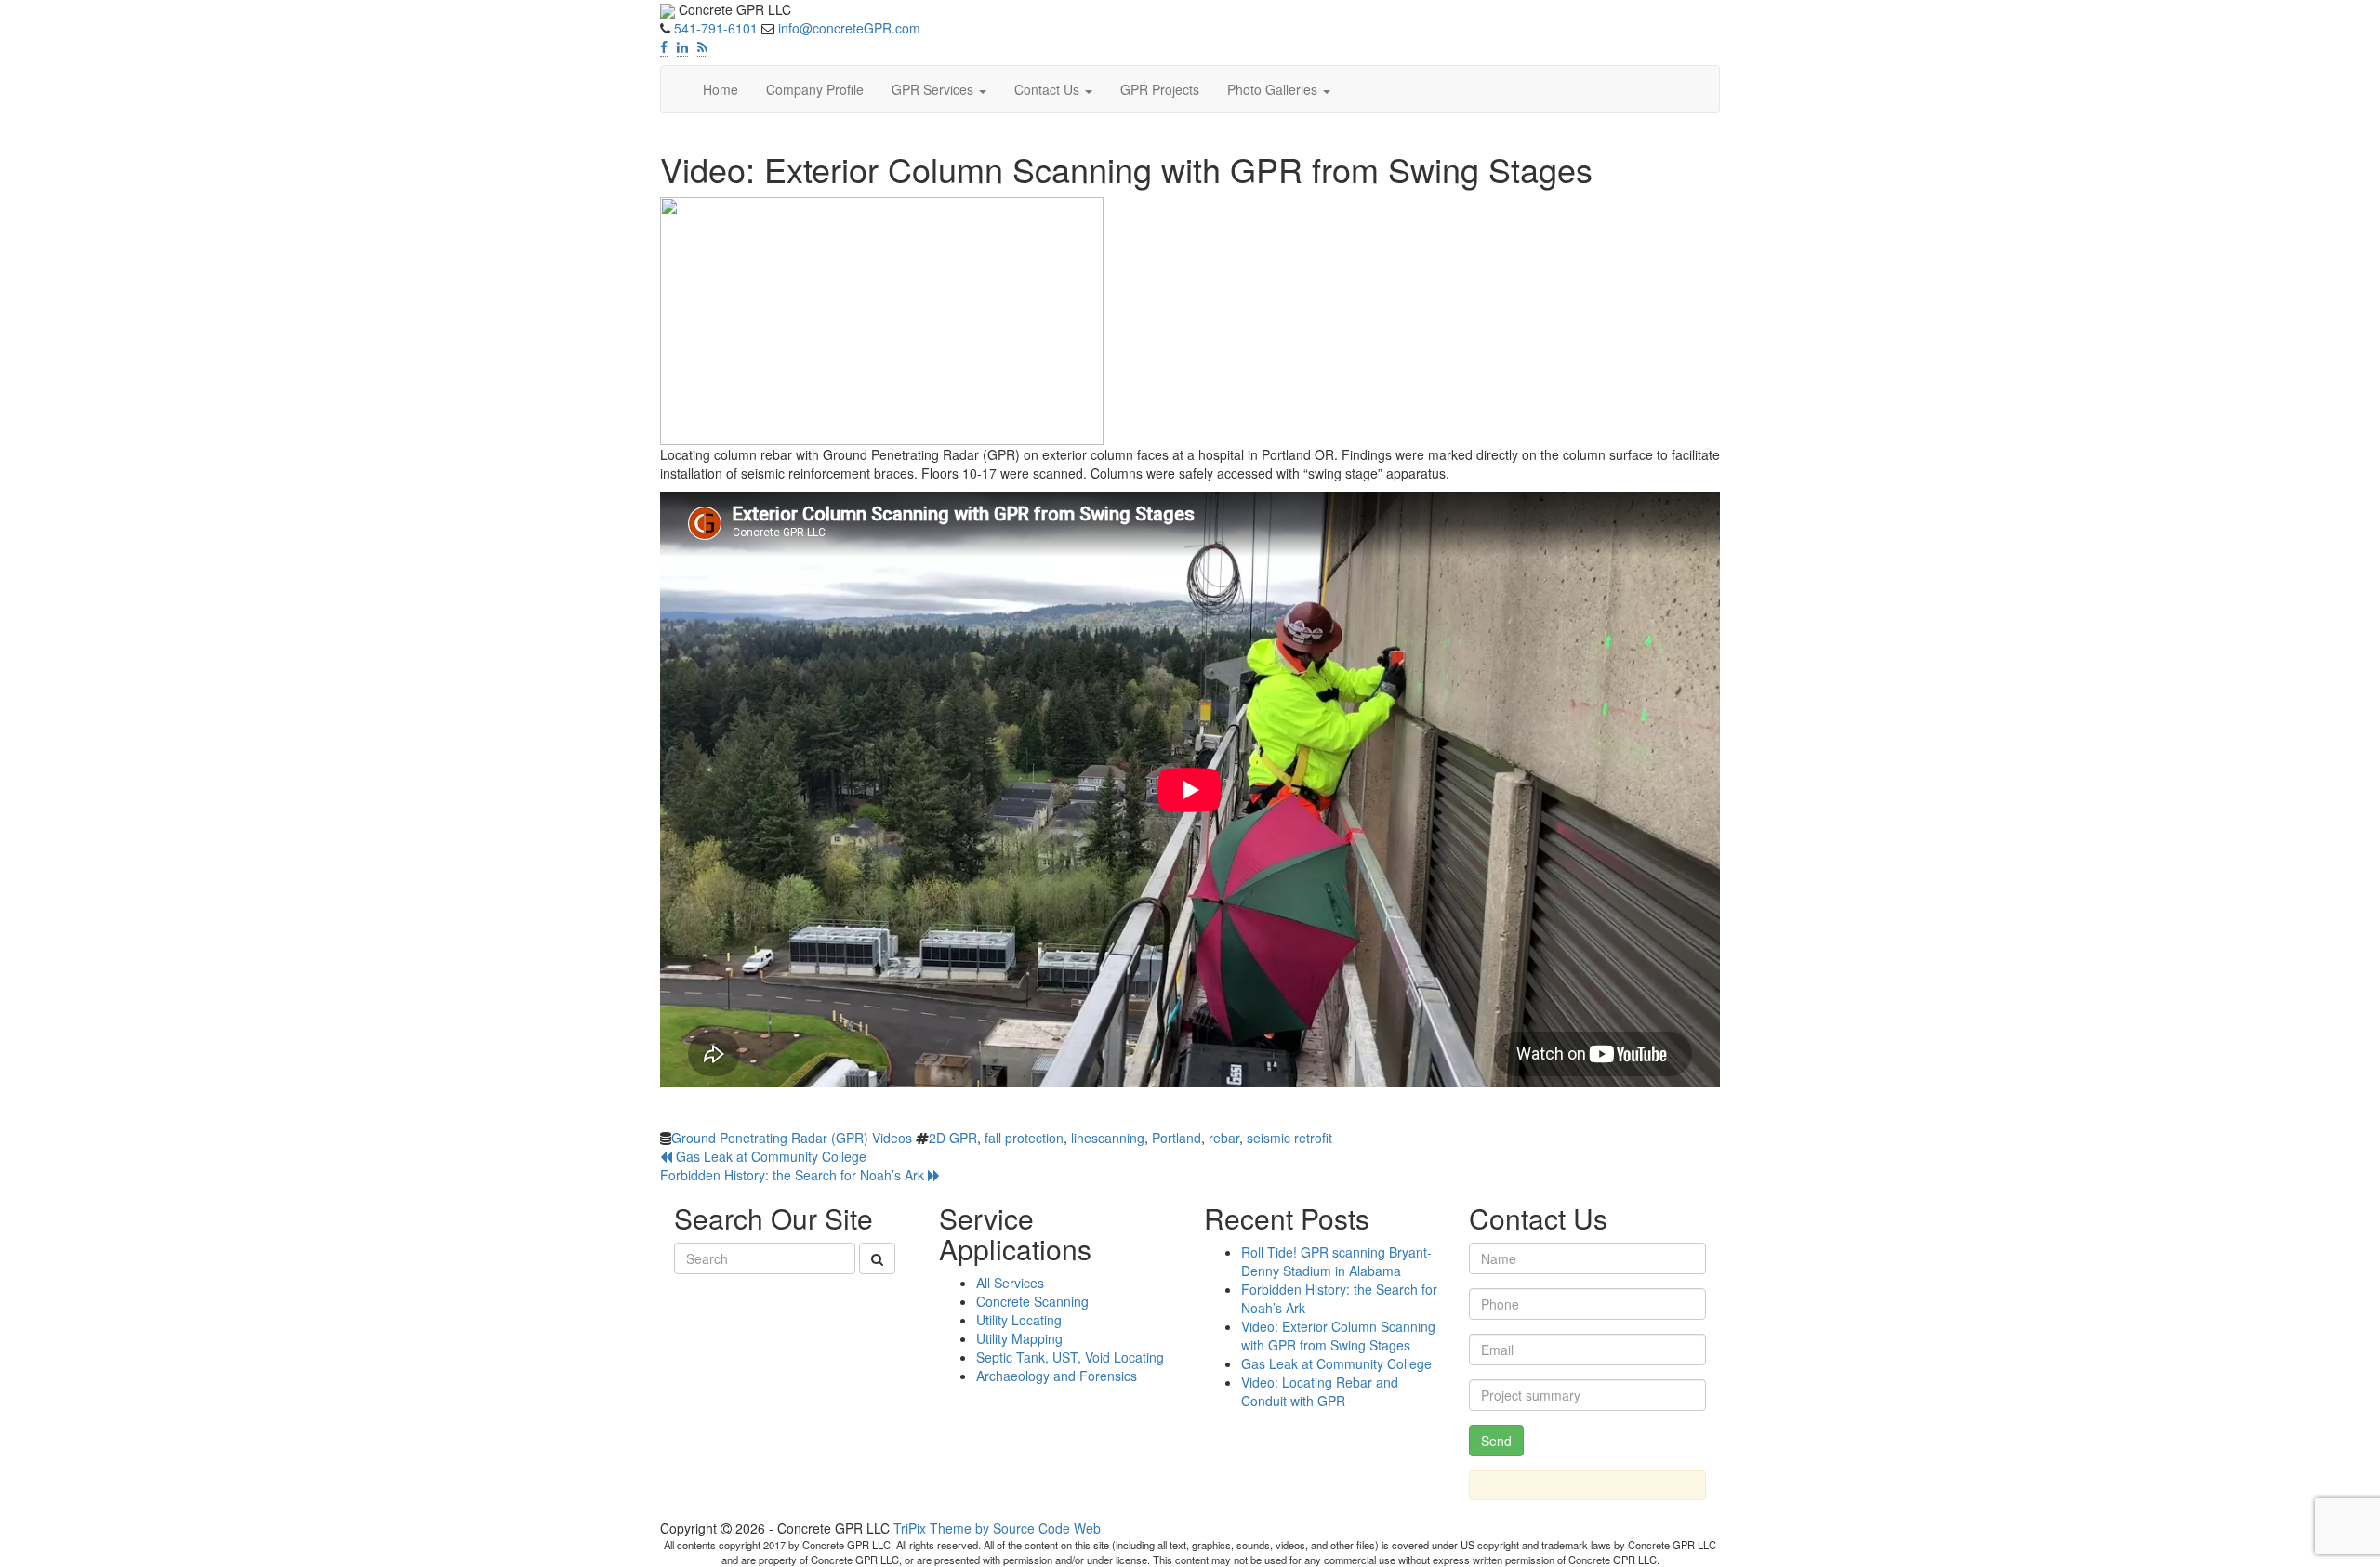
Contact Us (1049, 89)
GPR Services (934, 89)
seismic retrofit (1289, 1138)
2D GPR (953, 1138)
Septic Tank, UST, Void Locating (1070, 1357)
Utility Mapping (1019, 1338)
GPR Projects (1160, 89)
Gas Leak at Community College (769, 1156)
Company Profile (815, 89)
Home (721, 89)
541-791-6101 (716, 28)
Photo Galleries (1274, 89)
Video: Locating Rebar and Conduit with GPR (1320, 1391)
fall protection (1024, 1138)
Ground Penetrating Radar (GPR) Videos (792, 1138)
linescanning (1108, 1138)
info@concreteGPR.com (849, 28)
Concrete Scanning (1032, 1301)
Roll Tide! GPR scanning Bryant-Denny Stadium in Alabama (1336, 1261)
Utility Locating (1019, 1320)
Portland (1177, 1138)
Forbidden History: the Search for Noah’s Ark (794, 1175)
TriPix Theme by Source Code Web (997, 1528)
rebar (1224, 1138)
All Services (1010, 1283)
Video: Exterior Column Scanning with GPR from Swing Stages (1338, 1336)
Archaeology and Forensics (1057, 1376)
